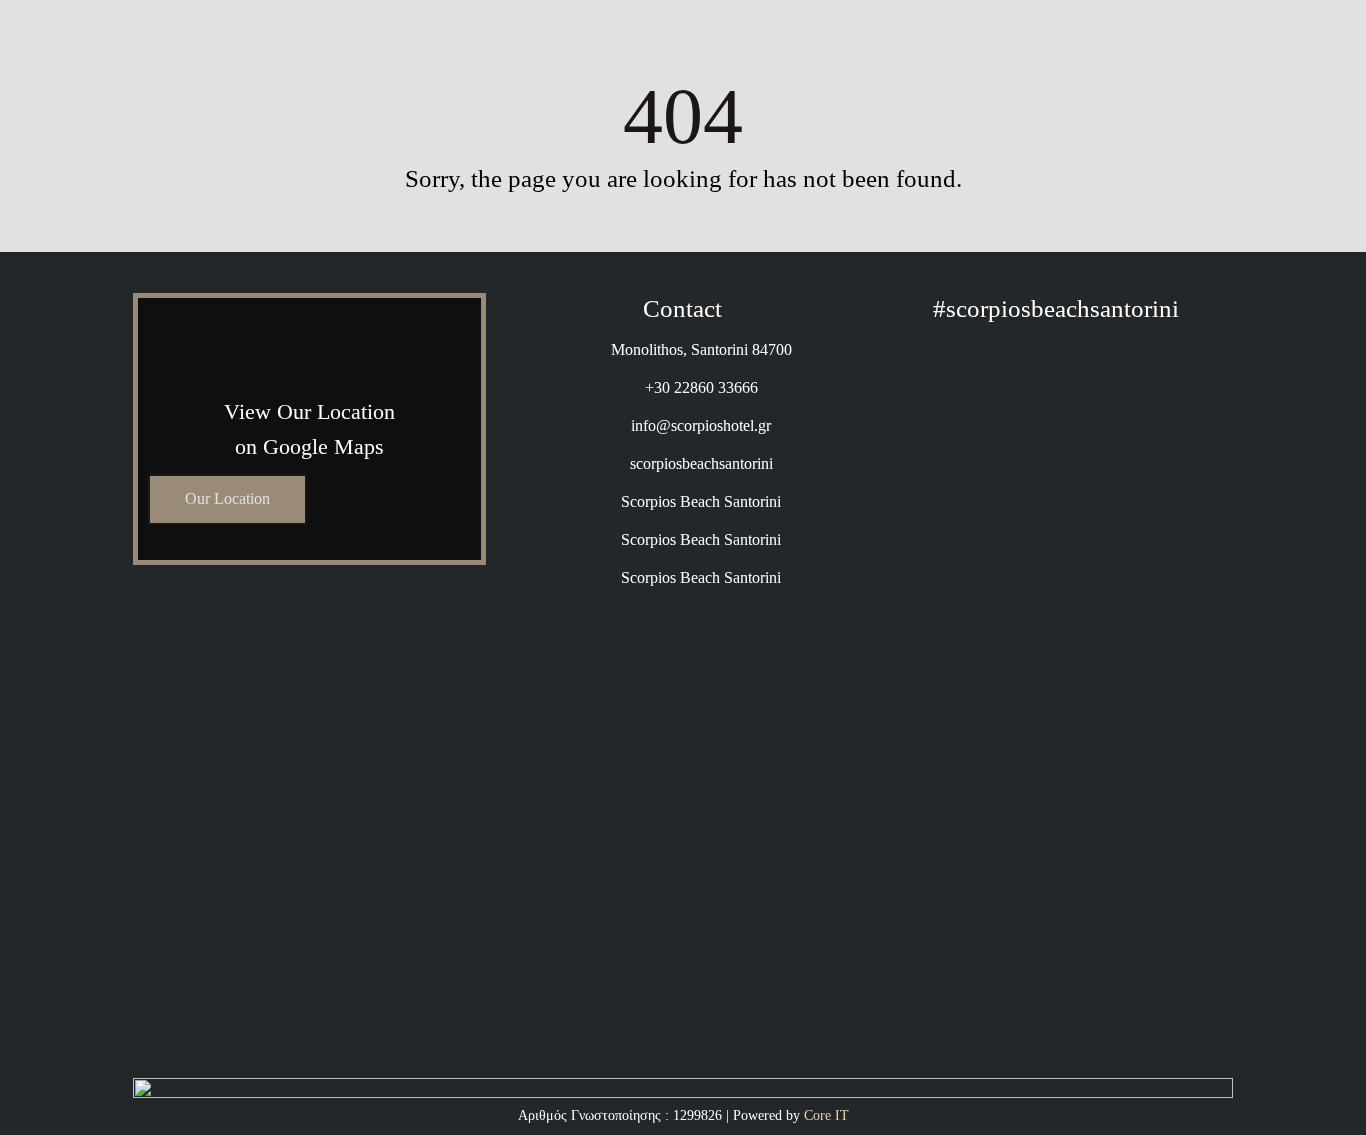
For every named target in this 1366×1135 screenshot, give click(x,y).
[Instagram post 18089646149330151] (1056, 378)
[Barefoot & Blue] (1177, 996)
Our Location (227, 498)
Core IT (826, 1115)
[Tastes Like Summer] (1177, 378)
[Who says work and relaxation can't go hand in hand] (935, 650)
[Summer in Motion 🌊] (1056, 996)
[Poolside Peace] (935, 980)
